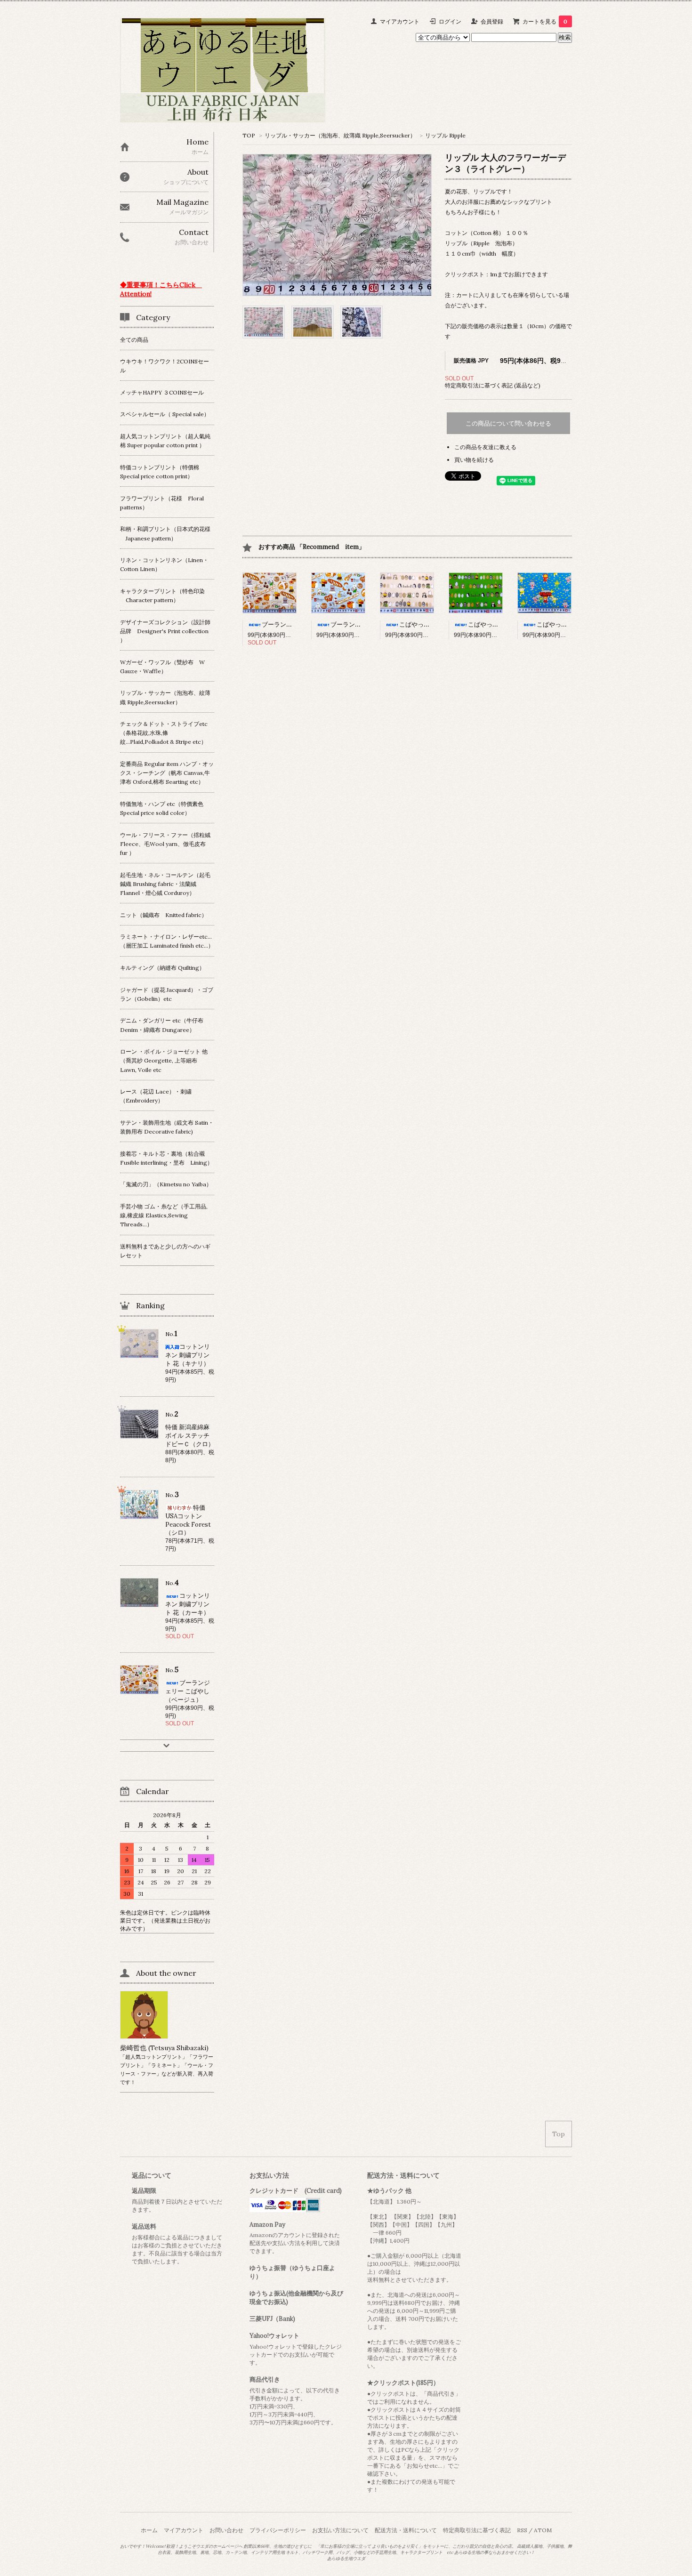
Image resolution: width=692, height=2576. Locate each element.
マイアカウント (400, 21)
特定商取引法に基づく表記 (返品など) (493, 385)
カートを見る (545, 21)
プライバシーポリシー (278, 2530)
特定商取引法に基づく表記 (477, 2530)
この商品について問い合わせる (508, 423)
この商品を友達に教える (485, 447)
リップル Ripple (445, 135)
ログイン (450, 21)
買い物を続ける (474, 460)
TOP (249, 135)
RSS (522, 2530)
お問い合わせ (226, 2530)
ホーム (149, 2530)
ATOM (543, 2530)
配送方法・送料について (406, 2530)
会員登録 (492, 21)
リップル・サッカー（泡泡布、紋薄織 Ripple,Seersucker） (340, 135)
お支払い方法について (340, 2530)
